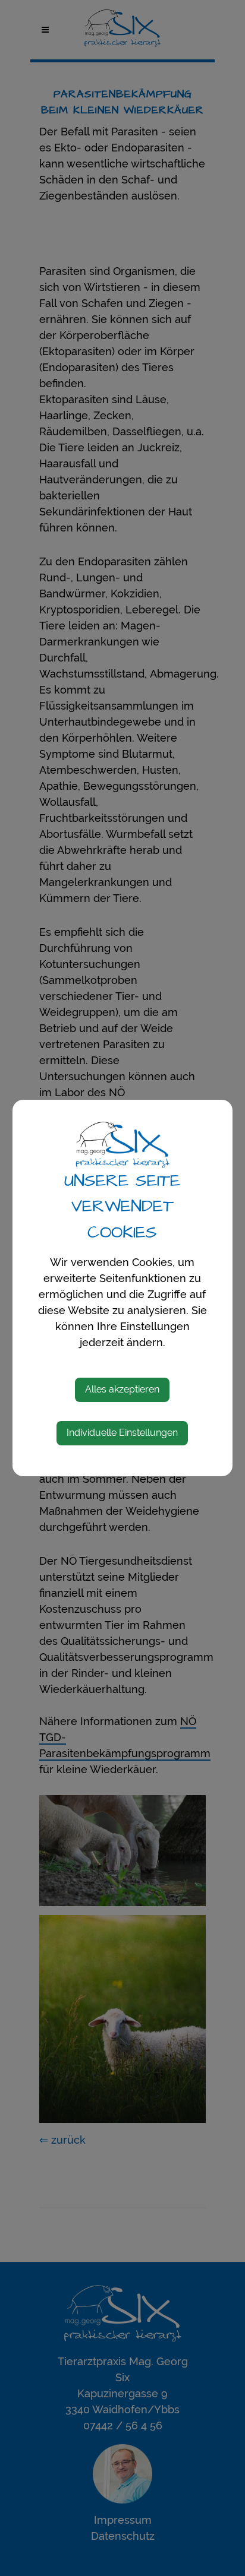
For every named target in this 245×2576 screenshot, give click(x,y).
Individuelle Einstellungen (122, 1433)
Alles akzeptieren (122, 1389)
